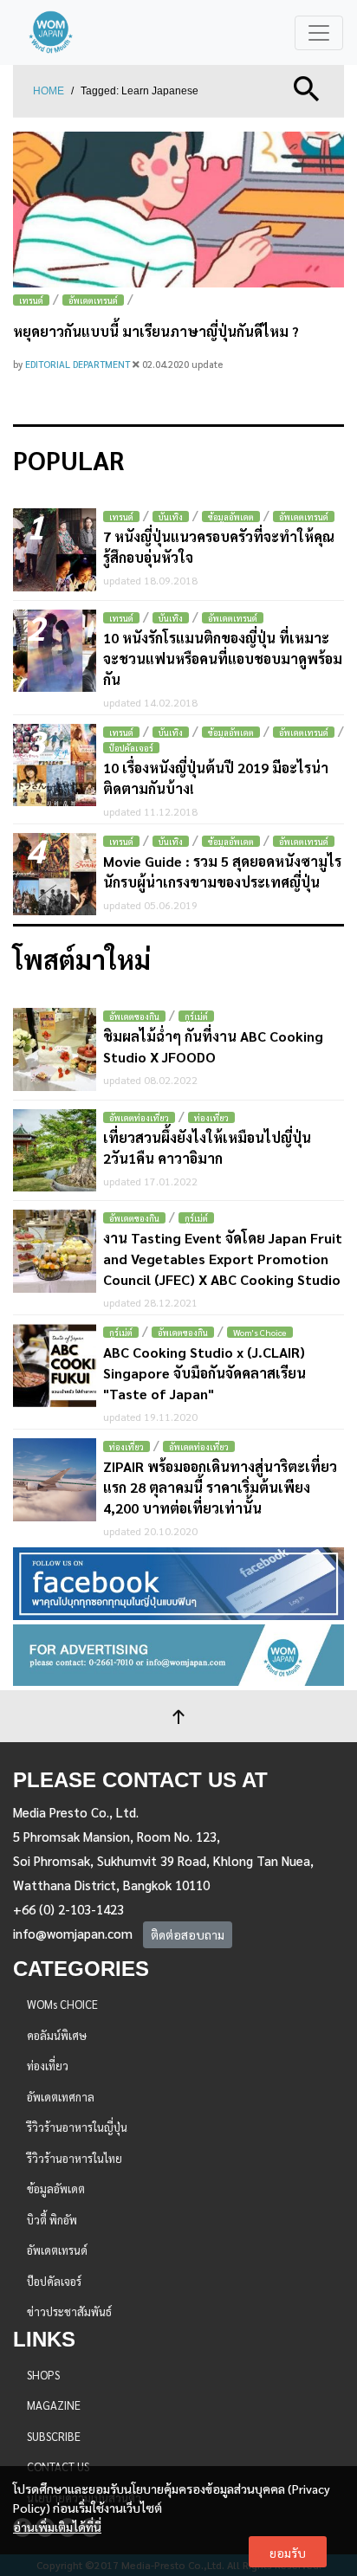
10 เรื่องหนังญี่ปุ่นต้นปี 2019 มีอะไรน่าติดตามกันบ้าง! (216, 778)
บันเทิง (171, 516)
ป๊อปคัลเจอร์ (131, 748)
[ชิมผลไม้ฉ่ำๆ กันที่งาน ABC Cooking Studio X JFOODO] (55, 1049)
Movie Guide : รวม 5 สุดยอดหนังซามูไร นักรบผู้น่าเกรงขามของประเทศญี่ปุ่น (222, 872)
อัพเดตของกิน (134, 1016)
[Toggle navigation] (319, 33)
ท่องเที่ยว (211, 1117)
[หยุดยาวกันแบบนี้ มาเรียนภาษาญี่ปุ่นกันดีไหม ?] (178, 210)
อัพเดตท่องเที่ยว (139, 1117)
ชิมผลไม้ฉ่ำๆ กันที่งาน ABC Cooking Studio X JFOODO (213, 1046)
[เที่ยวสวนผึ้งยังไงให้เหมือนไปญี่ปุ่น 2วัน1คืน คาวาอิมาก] (55, 1151)
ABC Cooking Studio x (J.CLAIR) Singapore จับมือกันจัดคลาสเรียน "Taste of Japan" (204, 1373)
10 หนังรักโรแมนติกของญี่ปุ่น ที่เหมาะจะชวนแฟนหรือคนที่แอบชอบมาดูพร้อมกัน (223, 659)
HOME (49, 91)
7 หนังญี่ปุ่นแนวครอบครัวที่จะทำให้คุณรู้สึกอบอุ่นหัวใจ (219, 547)
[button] (307, 87)
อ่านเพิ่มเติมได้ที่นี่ (57, 2527)
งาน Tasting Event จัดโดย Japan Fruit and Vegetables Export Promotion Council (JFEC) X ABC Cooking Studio (223, 1259)
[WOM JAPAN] (51, 32)
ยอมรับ (288, 2553)
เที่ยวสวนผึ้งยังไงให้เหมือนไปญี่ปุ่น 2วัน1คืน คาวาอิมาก (207, 1148)
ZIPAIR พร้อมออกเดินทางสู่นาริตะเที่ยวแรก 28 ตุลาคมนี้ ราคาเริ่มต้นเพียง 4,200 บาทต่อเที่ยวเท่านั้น (220, 1487)
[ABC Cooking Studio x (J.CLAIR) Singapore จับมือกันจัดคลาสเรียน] (55, 1365)
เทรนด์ (31, 300)
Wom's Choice (260, 1332)
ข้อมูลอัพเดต (231, 516)
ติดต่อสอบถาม (188, 1934)
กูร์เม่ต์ (196, 1016)
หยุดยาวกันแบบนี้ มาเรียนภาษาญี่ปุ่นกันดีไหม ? (156, 331)
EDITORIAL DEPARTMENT (79, 364)
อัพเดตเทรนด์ (93, 300)
